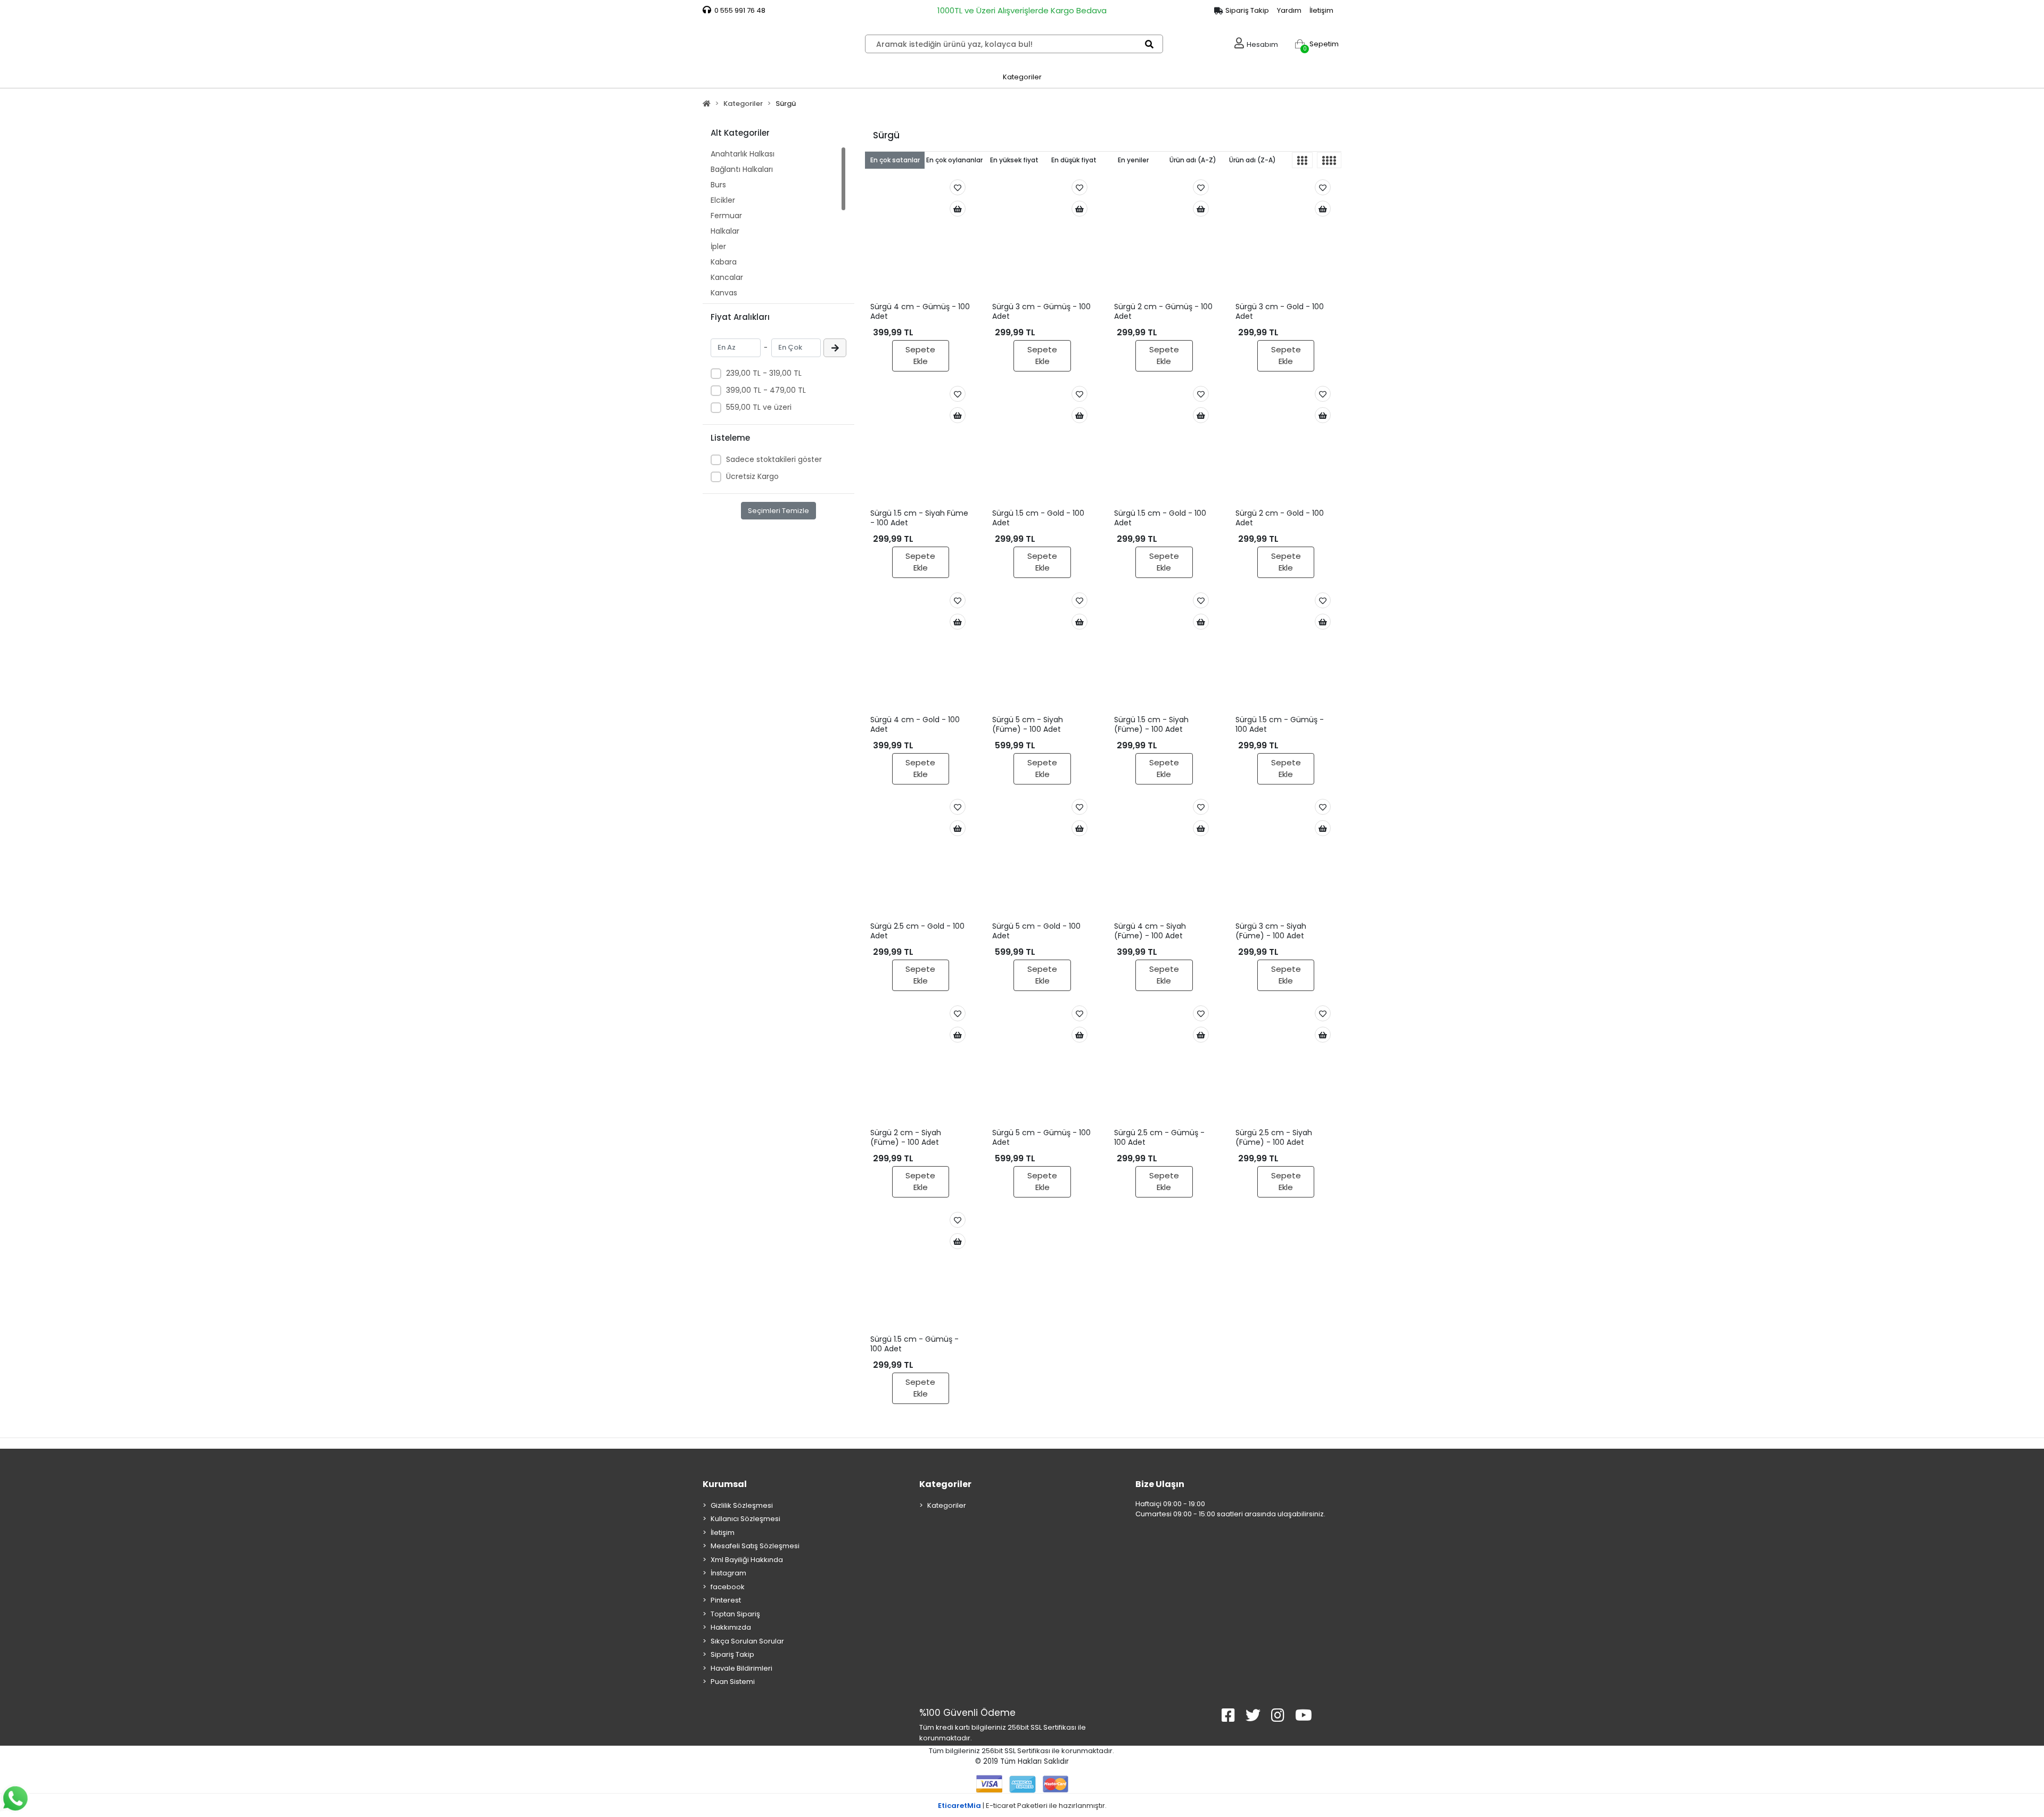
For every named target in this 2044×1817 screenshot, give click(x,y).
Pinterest (726, 1600)
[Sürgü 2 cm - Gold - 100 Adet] (1286, 444)
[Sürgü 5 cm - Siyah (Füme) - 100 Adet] (1042, 651)
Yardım (1289, 10)
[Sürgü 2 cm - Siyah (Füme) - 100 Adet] (921, 1064)
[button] (1314, 44)
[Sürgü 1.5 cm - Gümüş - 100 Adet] (1286, 651)
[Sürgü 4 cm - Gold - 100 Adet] (921, 651)
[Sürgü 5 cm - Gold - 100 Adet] (1042, 857)
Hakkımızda (731, 1627)
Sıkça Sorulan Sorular (747, 1641)
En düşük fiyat (1074, 160)
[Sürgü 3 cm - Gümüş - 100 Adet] (1042, 238)
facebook (728, 1587)
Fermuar (726, 216)
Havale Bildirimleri (741, 1668)
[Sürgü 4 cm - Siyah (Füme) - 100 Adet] (1164, 857)
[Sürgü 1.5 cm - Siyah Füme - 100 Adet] (921, 444)
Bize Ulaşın (1160, 1484)
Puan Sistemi (733, 1682)
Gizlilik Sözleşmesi (742, 1505)
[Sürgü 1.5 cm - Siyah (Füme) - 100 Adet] (1164, 651)
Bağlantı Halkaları (742, 169)
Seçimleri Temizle (778, 511)
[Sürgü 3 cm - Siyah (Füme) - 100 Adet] (1286, 857)
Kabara (724, 262)
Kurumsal (725, 1484)
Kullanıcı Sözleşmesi (745, 1519)
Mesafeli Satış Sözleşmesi (755, 1546)
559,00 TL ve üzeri (759, 407)
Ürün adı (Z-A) (1252, 160)
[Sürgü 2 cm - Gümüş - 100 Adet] (1164, 238)
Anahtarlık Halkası (743, 154)
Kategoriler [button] (1022, 77)
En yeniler (1133, 160)
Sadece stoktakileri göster (774, 459)
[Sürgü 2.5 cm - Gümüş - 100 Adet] (1164, 1064)
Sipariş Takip (732, 1654)
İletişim (1321, 10)
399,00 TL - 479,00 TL (766, 390)
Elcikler (723, 200)
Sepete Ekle (920, 356)
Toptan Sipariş (735, 1614)
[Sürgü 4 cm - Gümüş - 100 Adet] (921, 238)
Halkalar (725, 231)
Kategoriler (945, 1484)
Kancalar (727, 277)
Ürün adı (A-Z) (1193, 160)
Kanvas (724, 293)
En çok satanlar (895, 160)
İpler (718, 246)
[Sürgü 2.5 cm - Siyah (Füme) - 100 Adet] (1286, 1064)
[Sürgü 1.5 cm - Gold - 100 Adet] (1042, 444)
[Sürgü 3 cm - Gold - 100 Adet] (1286, 238)
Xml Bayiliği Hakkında (747, 1560)
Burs (718, 185)
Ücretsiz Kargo (752, 476)
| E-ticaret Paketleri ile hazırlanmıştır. (1022, 1806)
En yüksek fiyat (1014, 160)
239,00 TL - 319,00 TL (764, 373)
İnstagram (728, 1573)
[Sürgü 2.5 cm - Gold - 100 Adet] (921, 857)
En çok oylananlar (954, 160)
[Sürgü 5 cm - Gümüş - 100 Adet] (1042, 1064)
